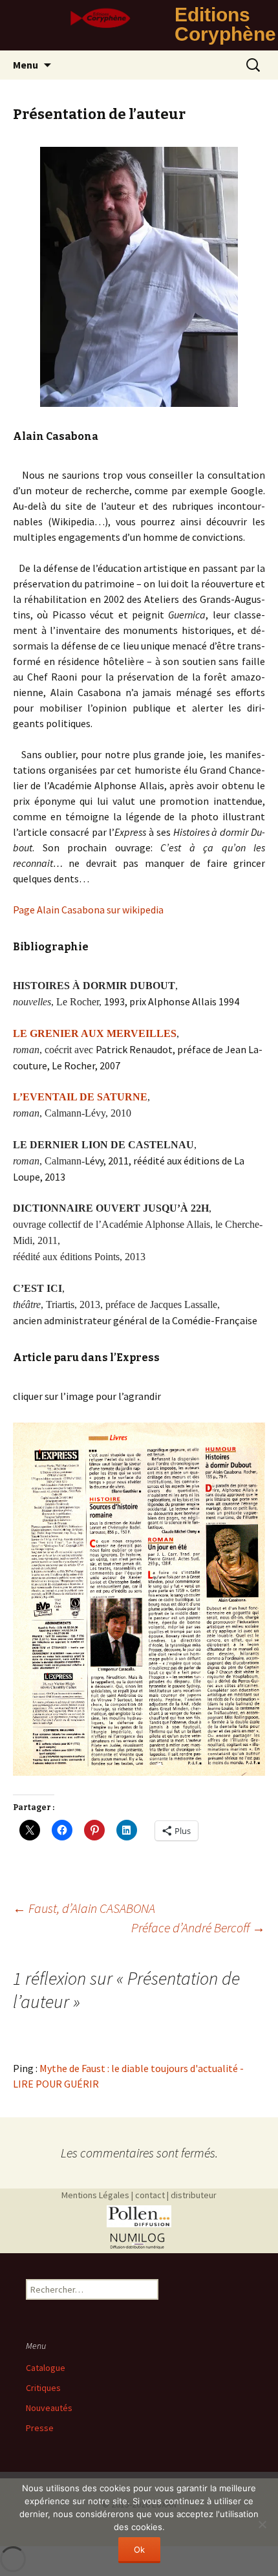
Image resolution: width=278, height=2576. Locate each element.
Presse (40, 2428)
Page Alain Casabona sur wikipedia (88, 910)
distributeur (194, 2195)
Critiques (43, 2388)
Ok (139, 2549)
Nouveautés (49, 2408)
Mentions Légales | (97, 2195)
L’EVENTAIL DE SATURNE (80, 1097)
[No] (262, 2524)
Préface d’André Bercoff (198, 1927)
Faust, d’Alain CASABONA (84, 1908)
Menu (26, 65)
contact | (152, 2195)
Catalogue (46, 2368)
